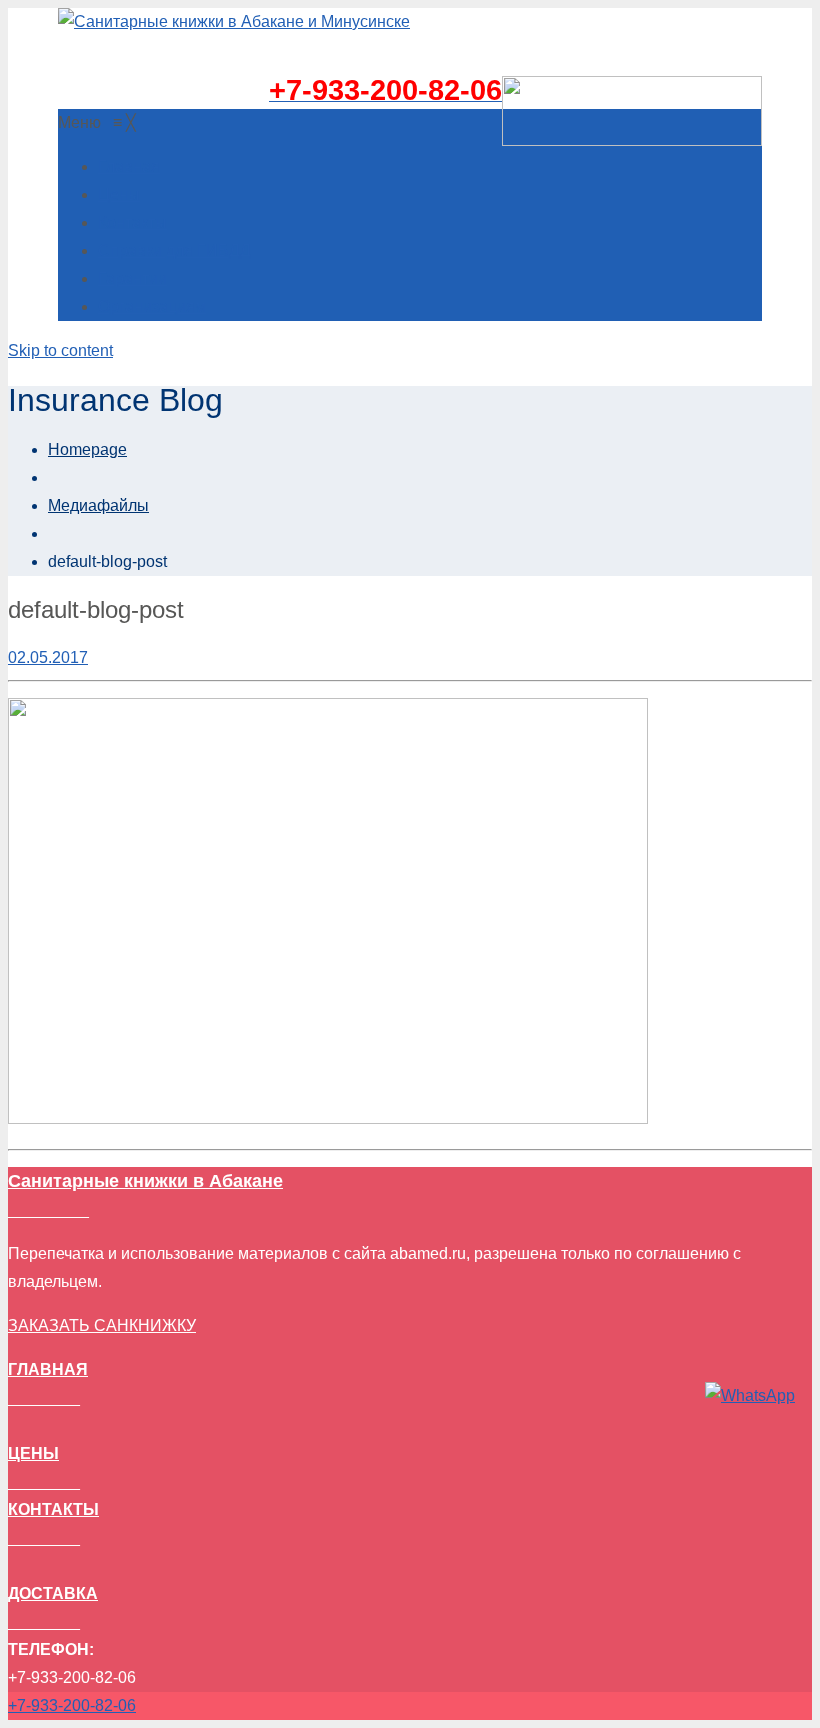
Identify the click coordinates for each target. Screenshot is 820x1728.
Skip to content (60, 350)
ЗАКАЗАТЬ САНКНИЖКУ (102, 1325)
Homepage (87, 449)
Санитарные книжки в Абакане (145, 1181)
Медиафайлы (98, 505)
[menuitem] (129, 166)
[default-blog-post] (328, 1118)
